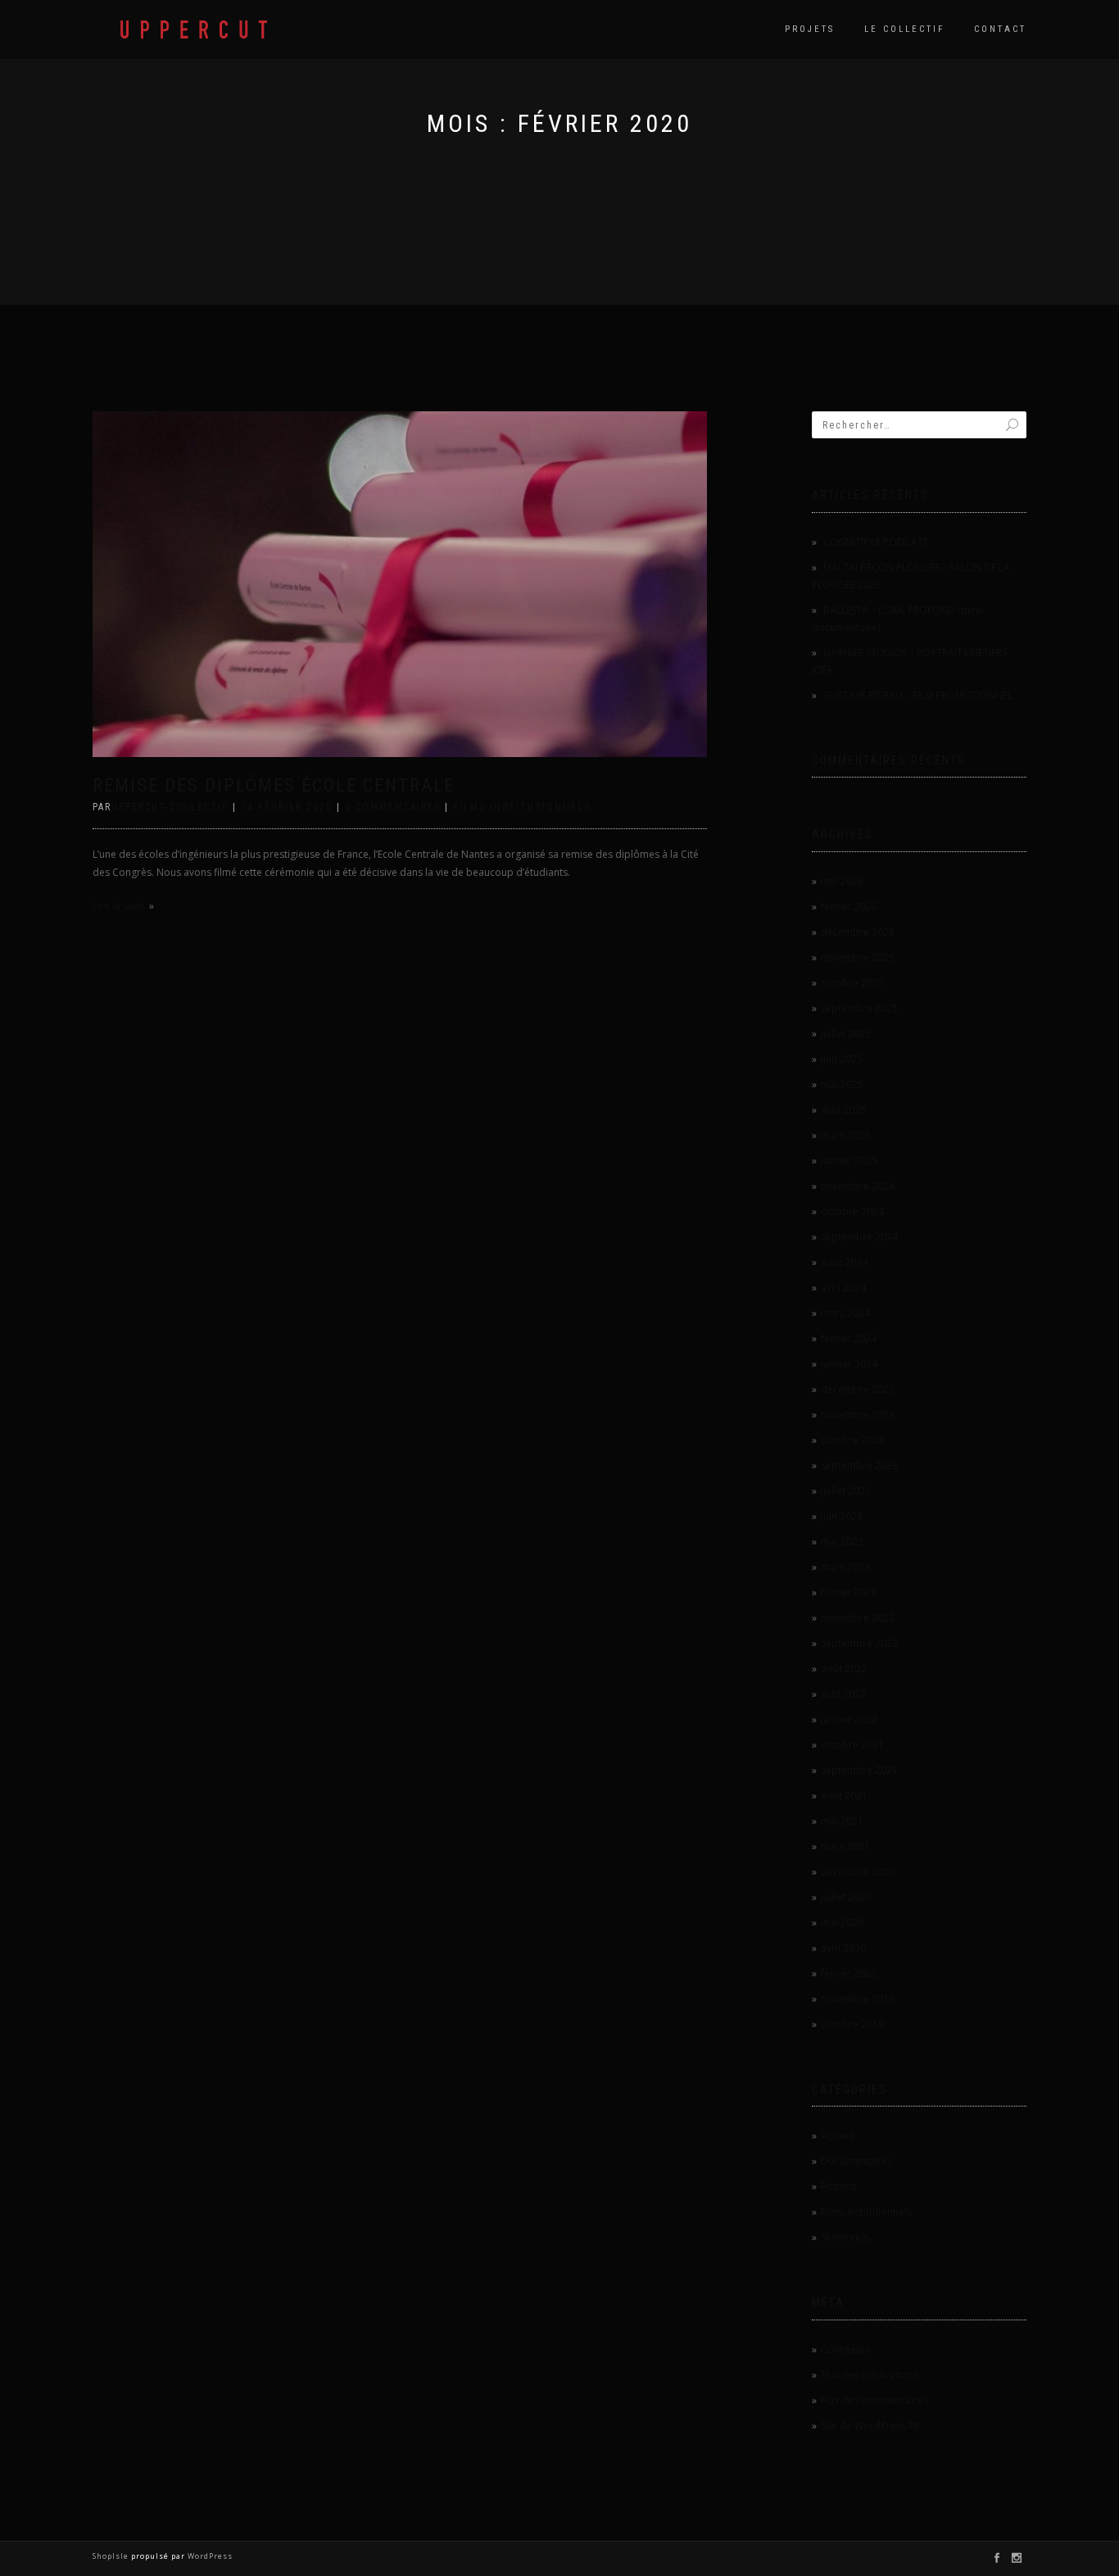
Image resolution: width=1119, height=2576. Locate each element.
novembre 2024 (858, 1186)
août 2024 (844, 1262)
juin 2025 (842, 1059)
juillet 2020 (846, 1897)
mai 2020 (842, 1923)
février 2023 (849, 1592)
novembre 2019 (858, 1999)
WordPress (209, 2556)
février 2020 (849, 1973)
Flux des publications (870, 2375)
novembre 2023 (858, 1415)
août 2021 (844, 1796)
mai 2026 (842, 881)
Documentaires (856, 2161)
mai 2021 (842, 1821)
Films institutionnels (522, 807)
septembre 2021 (859, 1770)
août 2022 (844, 1669)
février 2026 (849, 907)
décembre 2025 (858, 932)
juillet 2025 (846, 1034)
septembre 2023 (859, 1465)
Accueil (837, 2136)
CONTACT (1000, 29)
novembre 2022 (858, 1618)
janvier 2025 (849, 1161)
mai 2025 (842, 1084)
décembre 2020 (858, 1872)
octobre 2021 (852, 1745)
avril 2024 (843, 1288)
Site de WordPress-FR (870, 2426)
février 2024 (849, 1338)
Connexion (846, 2349)
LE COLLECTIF (904, 29)
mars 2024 (845, 1313)
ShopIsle (112, 2556)
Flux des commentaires (874, 2400)
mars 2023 (845, 1567)
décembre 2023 (858, 1389)
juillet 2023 (846, 1491)
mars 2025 (845, 1135)
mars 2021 (845, 1846)
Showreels (845, 2237)
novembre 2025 (858, 957)
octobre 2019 (852, 2024)
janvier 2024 (849, 1364)
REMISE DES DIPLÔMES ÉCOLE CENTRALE (274, 785)
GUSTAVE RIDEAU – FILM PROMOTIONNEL (918, 695)
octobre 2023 (852, 1440)
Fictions (838, 2186)
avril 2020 (843, 1948)
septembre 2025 (859, 1008)
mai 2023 (842, 1542)
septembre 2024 (859, 1237)
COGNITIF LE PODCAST (876, 542)
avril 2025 (843, 1110)
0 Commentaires (393, 807)
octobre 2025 (852, 983)
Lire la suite (119, 906)
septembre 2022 (859, 1643)
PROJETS (810, 29)
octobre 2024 (852, 1211)
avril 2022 (843, 1694)
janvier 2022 (849, 1719)
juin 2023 (842, 1516)
